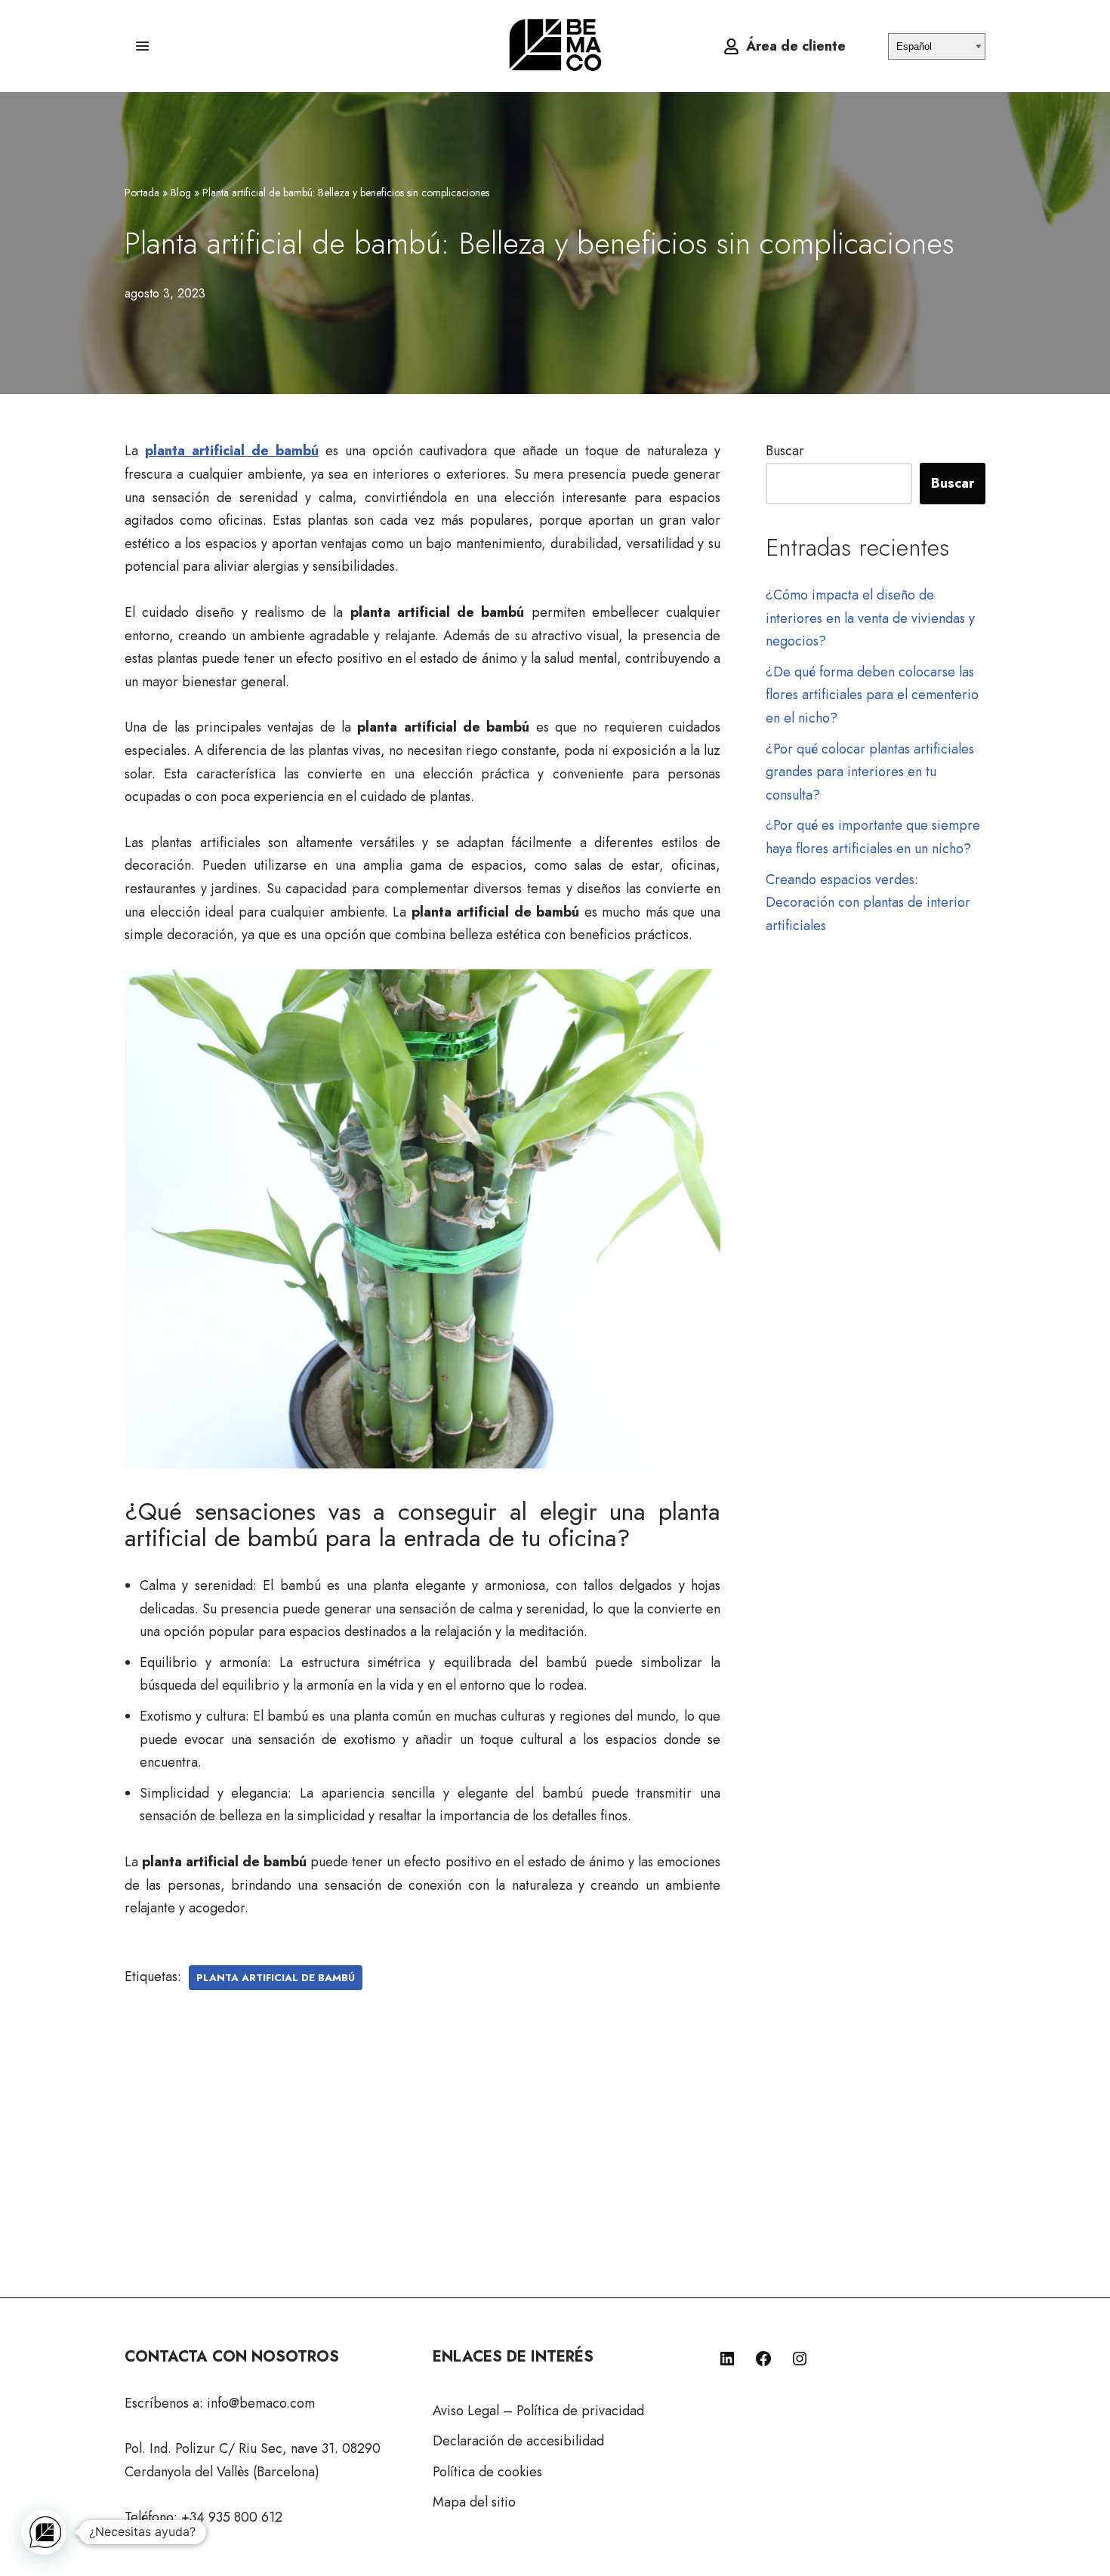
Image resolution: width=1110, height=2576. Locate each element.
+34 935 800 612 (232, 2517)
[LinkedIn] (727, 2359)
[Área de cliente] (731, 46)
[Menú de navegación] (142, 46)
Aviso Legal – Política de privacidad (538, 2411)
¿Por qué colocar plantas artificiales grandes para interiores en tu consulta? (870, 772)
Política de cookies (487, 2472)
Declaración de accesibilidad (518, 2441)
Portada (142, 193)
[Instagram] (800, 2359)
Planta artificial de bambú (276, 1978)
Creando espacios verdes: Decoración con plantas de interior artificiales (868, 903)
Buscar (785, 451)
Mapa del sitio (474, 2502)
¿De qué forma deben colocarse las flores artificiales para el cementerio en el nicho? (872, 695)
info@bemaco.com (261, 2403)
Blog (181, 193)
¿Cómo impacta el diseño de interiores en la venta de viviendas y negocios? (870, 618)
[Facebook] (763, 2359)
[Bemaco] (555, 46)
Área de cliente (796, 46)
